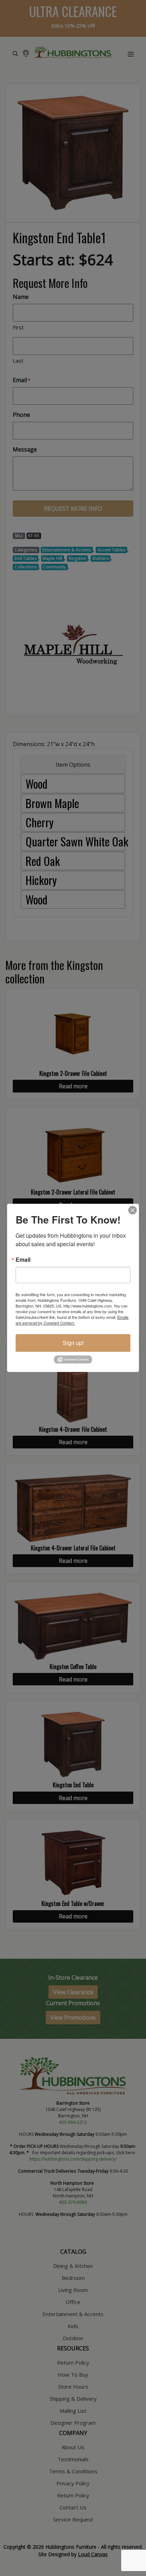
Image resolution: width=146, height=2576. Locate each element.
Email (23, 1260)
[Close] (133, 1210)
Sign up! (73, 1343)
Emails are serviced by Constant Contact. (72, 1320)
